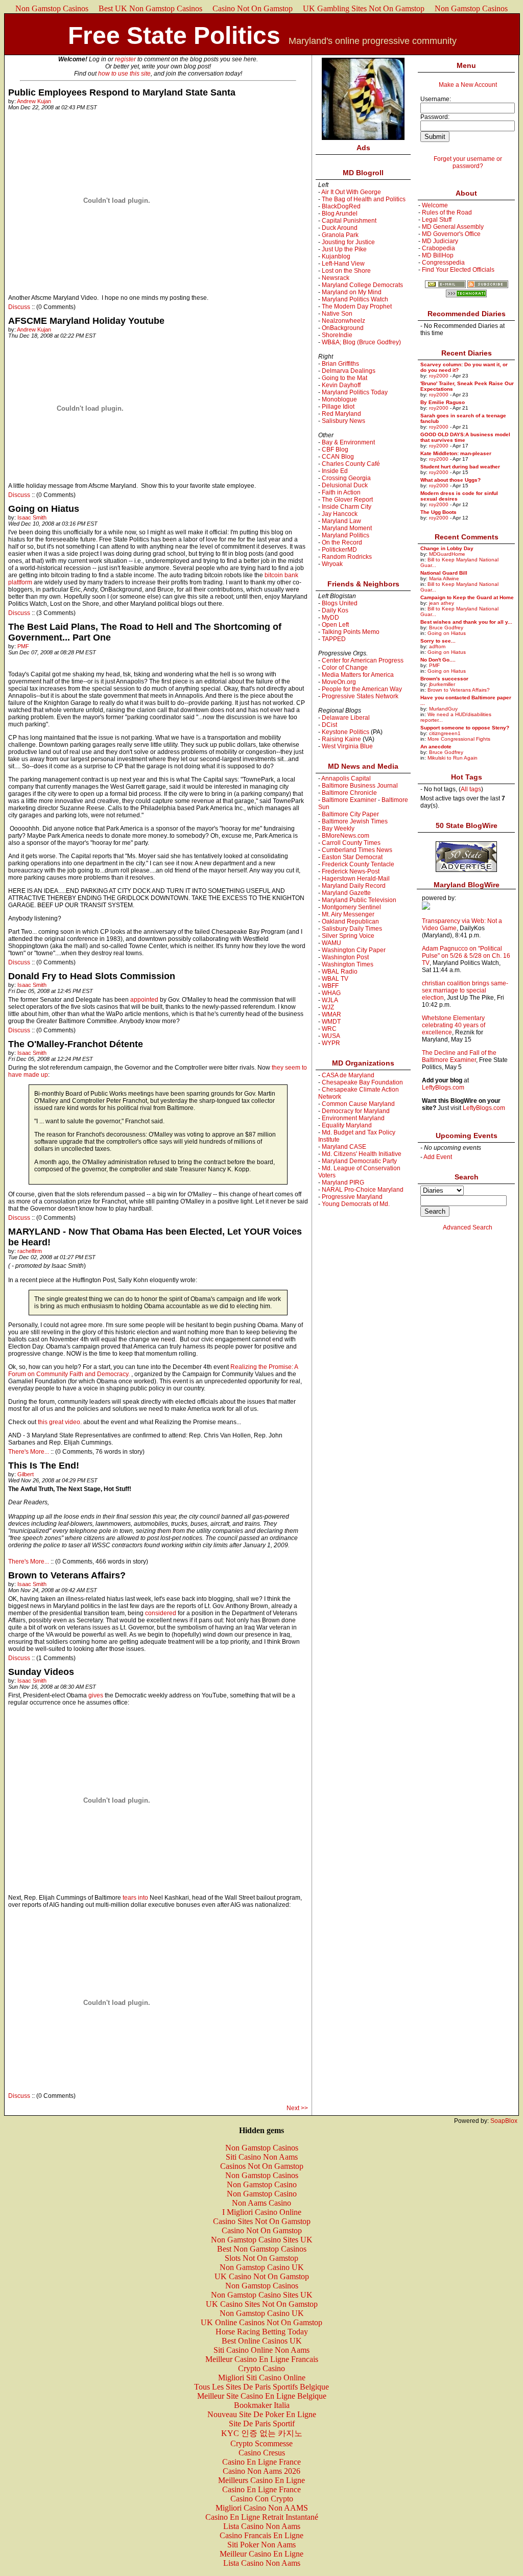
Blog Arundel (340, 214)
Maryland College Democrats (362, 285)
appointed (144, 1000)
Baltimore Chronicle (349, 793)
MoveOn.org (339, 682)
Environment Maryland (353, 1118)
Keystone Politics (346, 732)
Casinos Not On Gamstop (262, 2166)
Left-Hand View (343, 264)
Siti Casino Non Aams (262, 2157)
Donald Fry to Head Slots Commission (92, 976)
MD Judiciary (440, 241)
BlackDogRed (341, 206)
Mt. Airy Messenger (348, 914)
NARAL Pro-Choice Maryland (363, 1190)
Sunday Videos (41, 1672)
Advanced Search (468, 1227)
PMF (23, 646)
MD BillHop (438, 255)
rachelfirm (30, 1251)
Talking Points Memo (351, 632)
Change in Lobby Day (447, 548)
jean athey (442, 603)
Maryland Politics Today (355, 392)
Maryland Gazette (346, 893)
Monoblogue (339, 399)
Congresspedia (443, 263)
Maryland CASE (344, 1147)
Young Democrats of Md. (356, 1204)
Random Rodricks (347, 557)
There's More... (29, 1452)
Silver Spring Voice (348, 936)
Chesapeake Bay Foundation (362, 1082)
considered (161, 1613)
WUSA (331, 1036)
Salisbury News (343, 421)
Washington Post (345, 957)
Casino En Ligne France (261, 2462)
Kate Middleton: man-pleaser (456, 453)
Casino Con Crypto (262, 2499)
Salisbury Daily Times (352, 929)
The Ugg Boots (438, 512)
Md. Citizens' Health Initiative (362, 1154)
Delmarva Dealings (349, 371)
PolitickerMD (339, 550)
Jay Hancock (340, 514)
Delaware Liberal (346, 718)
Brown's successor (444, 679)
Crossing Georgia (346, 478)
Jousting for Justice (348, 242)
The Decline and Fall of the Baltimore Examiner (459, 1056)
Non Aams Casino (261, 2203)
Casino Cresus (262, 2453)
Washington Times (348, 964)
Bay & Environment (348, 442)
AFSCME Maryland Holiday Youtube (86, 321)
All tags (471, 789)
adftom (437, 646)
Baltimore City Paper (350, 814)
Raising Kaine (341, 739)
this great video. (60, 1422)
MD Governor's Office (451, 234)
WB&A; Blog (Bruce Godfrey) (361, 342)
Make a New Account (468, 85)
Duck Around (340, 228)
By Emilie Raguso (443, 402)
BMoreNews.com (346, 836)
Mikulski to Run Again (453, 758)
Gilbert (26, 1474)
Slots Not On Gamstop (261, 2258)
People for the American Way (362, 689)
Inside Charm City (347, 507)
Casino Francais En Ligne (261, 2535)
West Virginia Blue (347, 746)
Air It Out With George (351, 192)
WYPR (331, 1043)
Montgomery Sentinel (351, 907)
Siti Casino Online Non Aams (261, 2350)
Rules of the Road (447, 212)
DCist (329, 725)
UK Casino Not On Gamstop (262, 2276)
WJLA (330, 1000)
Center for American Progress (363, 660)
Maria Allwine (444, 578)
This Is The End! (44, 1466)
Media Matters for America (358, 675)
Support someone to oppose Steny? (465, 728)
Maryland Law (341, 521)
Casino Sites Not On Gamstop (262, 2221)
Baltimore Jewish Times (355, 821)
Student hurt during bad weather (460, 467)
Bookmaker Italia (262, 2405)
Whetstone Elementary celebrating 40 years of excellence (454, 1025)
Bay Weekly (338, 829)
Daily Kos (335, 610)
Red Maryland (341, 414)
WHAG (331, 993)
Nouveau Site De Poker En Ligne (262, 2414)
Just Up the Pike (344, 249)
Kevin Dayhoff (341, 385)
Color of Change (345, 668)
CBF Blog (335, 450)
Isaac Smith (32, 517)
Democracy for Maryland (356, 1111)
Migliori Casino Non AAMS (262, 2508)
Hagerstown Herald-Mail (356, 879)
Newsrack (336, 278)
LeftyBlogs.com (443, 1088)
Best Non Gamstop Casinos (262, 2249)
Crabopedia (438, 248)
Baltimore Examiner (349, 800)
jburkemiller (442, 684)
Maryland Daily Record (354, 886)
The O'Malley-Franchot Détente (76, 1044)
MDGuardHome (447, 554)
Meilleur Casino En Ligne (261, 2554)
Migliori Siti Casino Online (262, 2378)
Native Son (337, 314)
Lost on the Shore (346, 271)
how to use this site (124, 74)
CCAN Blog (338, 457)
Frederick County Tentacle (358, 864)
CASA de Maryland (348, 1075)
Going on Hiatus (44, 509)
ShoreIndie (337, 335)
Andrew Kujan (34, 101)
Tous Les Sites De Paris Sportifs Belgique (261, 2387)
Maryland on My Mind (352, 292)
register (125, 59)
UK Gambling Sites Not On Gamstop (364, 8)
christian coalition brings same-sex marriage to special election (465, 990)
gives (96, 1695)
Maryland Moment (347, 528)
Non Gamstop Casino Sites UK (262, 2240)
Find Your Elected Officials (458, 270)
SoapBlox (504, 2121)
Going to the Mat (344, 378)
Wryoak (332, 564)
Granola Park (340, 235)
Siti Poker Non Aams (261, 2545)
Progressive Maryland (352, 1197)
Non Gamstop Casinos (52, 8)
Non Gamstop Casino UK (262, 2267)
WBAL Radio (340, 972)
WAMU (331, 943)
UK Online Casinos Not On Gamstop (261, 2322)
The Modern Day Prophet (357, 306)
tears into (135, 1898)
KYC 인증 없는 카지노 (262, 2433)
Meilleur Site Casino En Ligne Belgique (262, 2396)
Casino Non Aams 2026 (261, 2471)
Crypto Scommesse (261, 2443)
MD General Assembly (453, 227)
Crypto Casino (261, 2368)
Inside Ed (335, 471)
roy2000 (439, 376)
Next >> (297, 2108)
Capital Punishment (349, 221)
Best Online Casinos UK (262, 2341)
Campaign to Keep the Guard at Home (467, 597)
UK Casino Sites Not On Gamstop (262, 2304)
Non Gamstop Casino (262, 2184)
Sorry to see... (438, 641)
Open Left (335, 625)
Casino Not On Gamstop (253, 8)
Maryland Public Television (359, 900)
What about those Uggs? (450, 480)
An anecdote (436, 747)
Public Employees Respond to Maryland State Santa (122, 92)
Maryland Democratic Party (359, 1161)
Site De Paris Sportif (262, 2424)
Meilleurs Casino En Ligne (261, 2480)
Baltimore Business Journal (360, 786)
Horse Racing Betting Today (262, 2332)
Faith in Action (341, 492)
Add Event (438, 1157)
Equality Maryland (347, 1125)
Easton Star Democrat (352, 857)
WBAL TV (335, 979)
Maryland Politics (346, 535)
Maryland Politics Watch (355, 299)
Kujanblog (336, 256)
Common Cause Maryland (358, 1104)
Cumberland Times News (357, 850)
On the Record (342, 542)
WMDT (331, 1022)
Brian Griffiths (340, 364)
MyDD (330, 618)
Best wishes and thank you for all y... (466, 622)
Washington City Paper (354, 950)
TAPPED (334, 639)
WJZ (328, 1007)
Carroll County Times (351, 843)
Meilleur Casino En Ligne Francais (262, 2359)
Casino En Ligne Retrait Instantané (262, 2517)
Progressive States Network (360, 696)
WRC (329, 1029)
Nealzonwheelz (343, 321)
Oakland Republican (350, 921)
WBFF (330, 986)
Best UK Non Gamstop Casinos (150, 8)
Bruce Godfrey (446, 628)
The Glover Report (347, 500)
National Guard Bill (444, 573)
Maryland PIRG (343, 1183)
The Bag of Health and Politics (364, 199)
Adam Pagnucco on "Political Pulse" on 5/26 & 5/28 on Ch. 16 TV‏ (466, 956)
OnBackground (343, 328)
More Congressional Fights (459, 739)
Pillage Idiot (338, 407)
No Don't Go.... (438, 660)
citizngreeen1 (445, 733)
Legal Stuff (437, 220)
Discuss (20, 307)
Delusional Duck (345, 485)
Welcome (435, 205)
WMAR (331, 1014)
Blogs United (340, 603)
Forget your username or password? (468, 162)
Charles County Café (351, 464)
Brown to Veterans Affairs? (67, 1575)
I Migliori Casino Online (262, 2212)
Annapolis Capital (346, 778)
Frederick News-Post (351, 871)
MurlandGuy (443, 709)
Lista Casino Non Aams (262, 2526)
